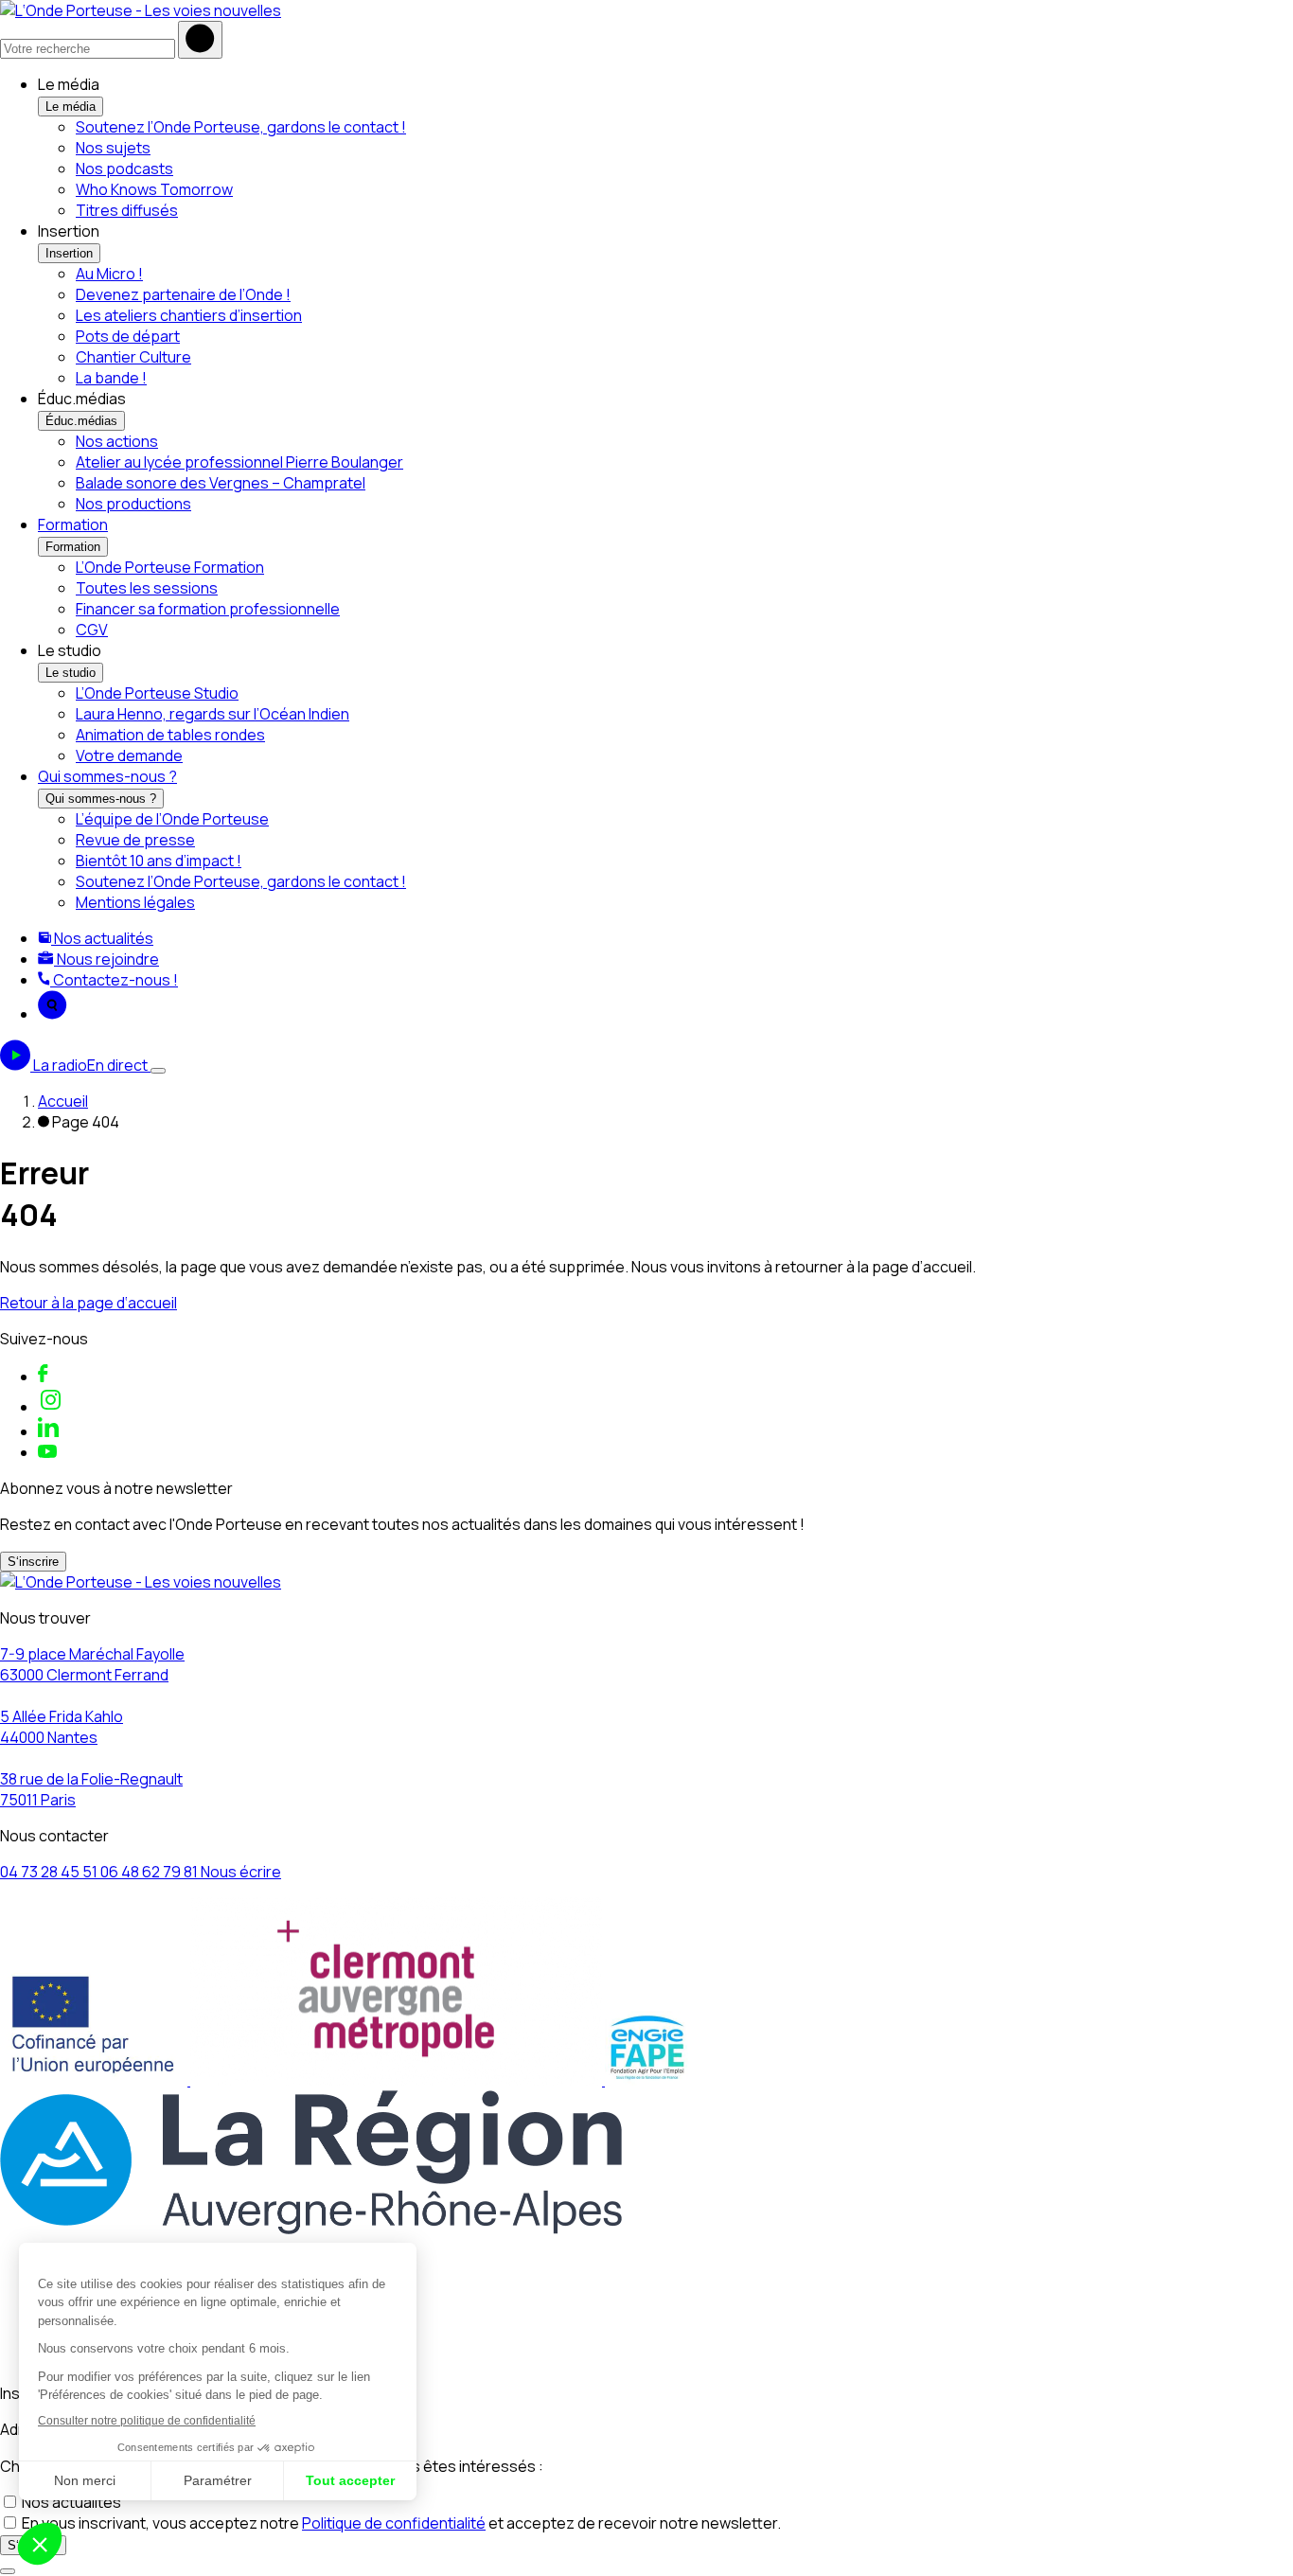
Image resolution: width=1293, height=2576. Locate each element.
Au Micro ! (109, 274)
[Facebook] (43, 1377)
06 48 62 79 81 (151, 1872)
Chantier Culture (133, 357)
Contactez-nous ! (114, 980)
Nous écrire (241, 1872)
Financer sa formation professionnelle (208, 609)
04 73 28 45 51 (50, 1872)
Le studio (71, 673)
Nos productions (133, 504)
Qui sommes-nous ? (107, 776)
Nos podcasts (124, 169)
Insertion (69, 253)
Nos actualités (102, 938)
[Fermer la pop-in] (8, 2571)
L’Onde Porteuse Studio (157, 693)
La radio (90, 1065)
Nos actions (117, 441)
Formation (73, 524)
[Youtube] (47, 1452)
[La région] (311, 2229)
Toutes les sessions (147, 588)
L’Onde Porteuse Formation (170, 567)
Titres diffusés (127, 210)
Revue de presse (135, 840)
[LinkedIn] (48, 1431)
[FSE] (95, 2080)
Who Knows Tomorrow (154, 189)
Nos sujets (113, 148)
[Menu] (158, 1071)
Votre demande (129, 755)
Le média (71, 107)
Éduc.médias (81, 421)
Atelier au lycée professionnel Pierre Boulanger (239, 462)
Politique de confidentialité (394, 2523)
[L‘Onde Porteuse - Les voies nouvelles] (141, 10)
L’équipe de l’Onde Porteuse (172, 819)
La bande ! (111, 378)
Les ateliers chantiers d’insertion (189, 315)
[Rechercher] (200, 40)
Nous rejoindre (106, 959)
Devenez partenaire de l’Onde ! (183, 294)
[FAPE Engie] (647, 2080)
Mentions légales (135, 902)
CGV (92, 630)
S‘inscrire (33, 1562)
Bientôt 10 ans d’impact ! (159, 861)
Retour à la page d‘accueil (89, 1303)
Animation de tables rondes (170, 735)
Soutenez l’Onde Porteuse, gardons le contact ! (241, 127)
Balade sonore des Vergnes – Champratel (221, 483)
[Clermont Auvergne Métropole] (398, 2080)
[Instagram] (51, 1407)
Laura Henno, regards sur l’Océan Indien (213, 714)
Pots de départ (128, 336)
